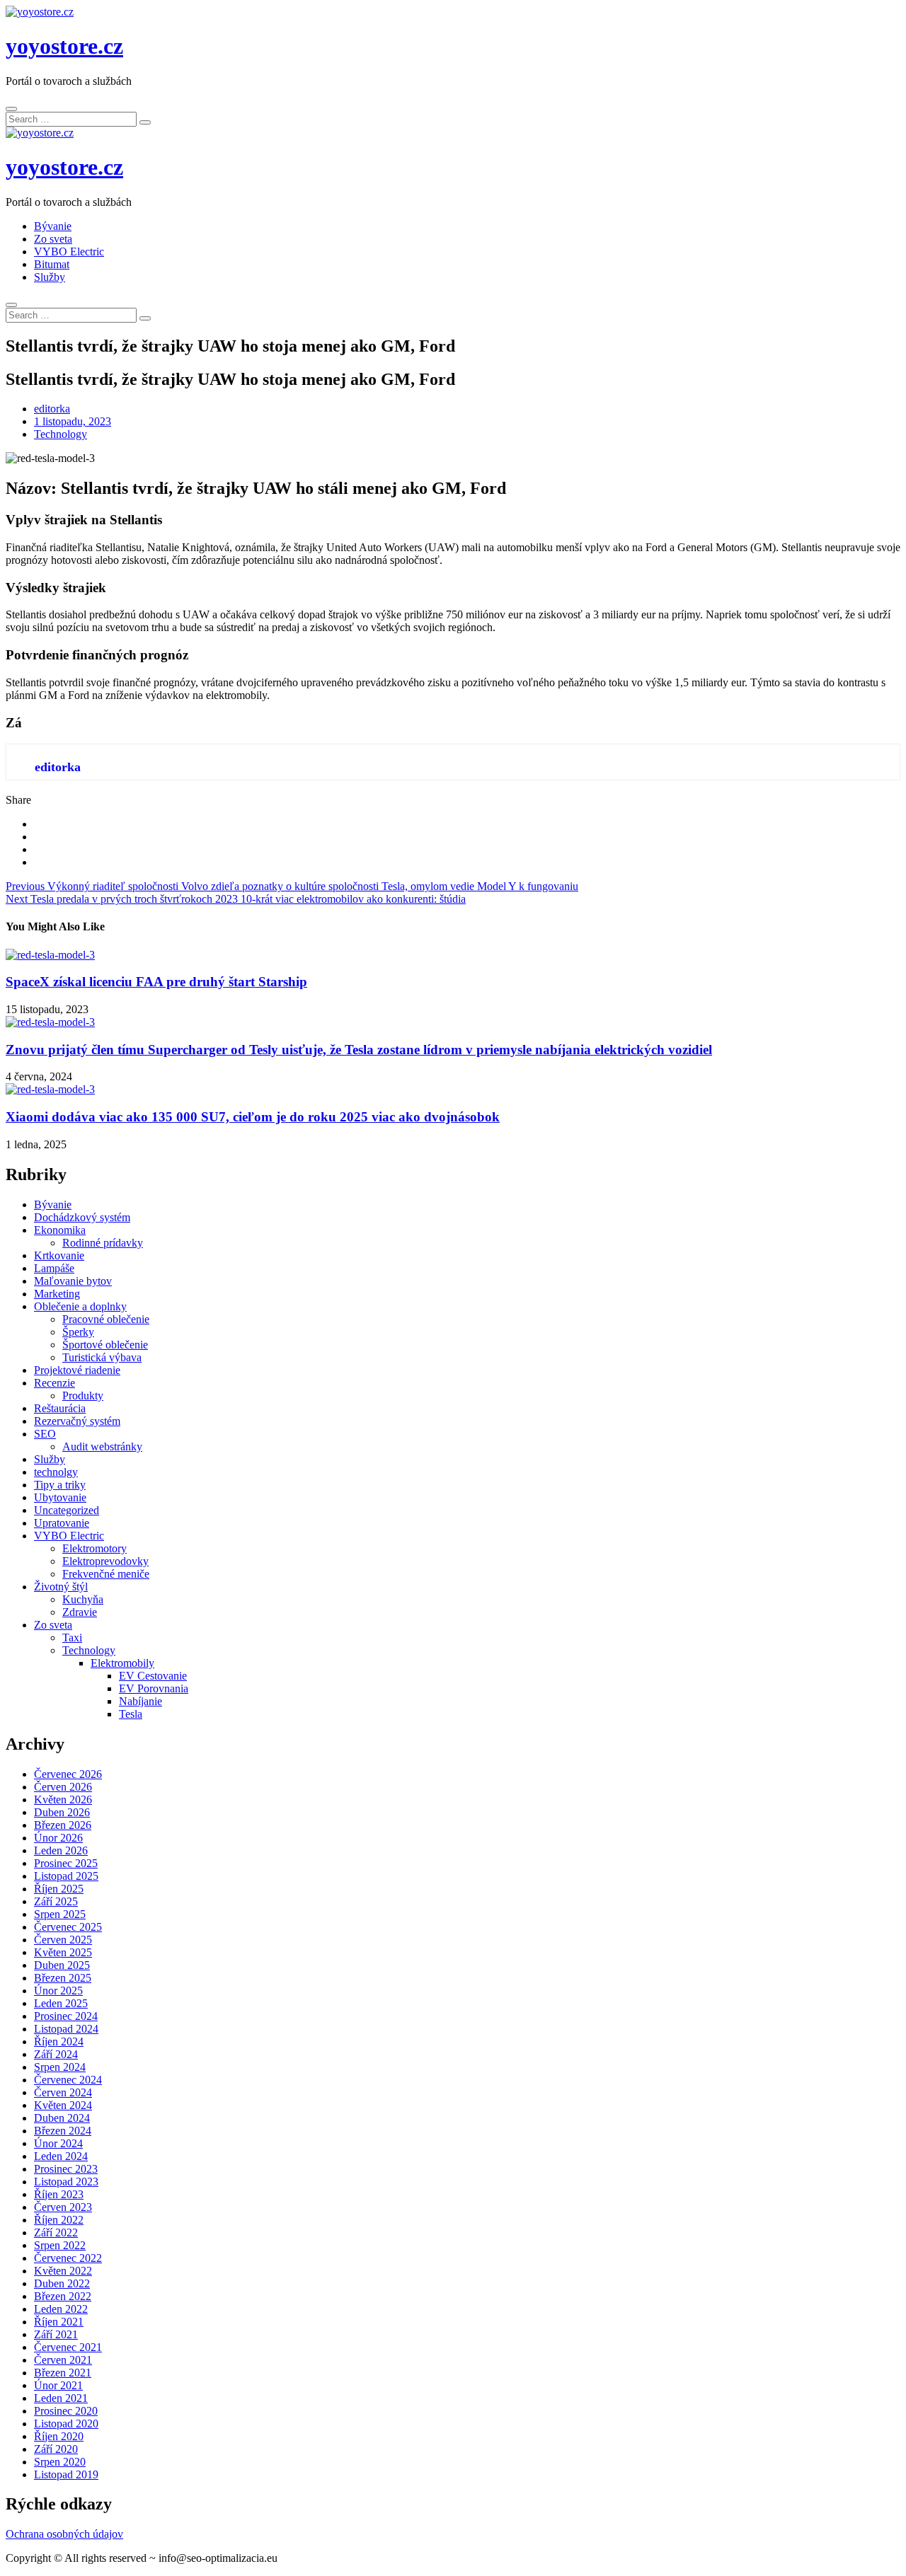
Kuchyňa (83, 1599)
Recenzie (55, 1383)
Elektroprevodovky (105, 1561)
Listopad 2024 (66, 2029)
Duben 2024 (62, 2118)
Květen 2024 (63, 2105)
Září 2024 (56, 2054)
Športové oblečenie (105, 1345)
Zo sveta (53, 239)
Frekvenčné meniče (106, 1574)
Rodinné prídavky (103, 1243)
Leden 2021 (61, 2398)
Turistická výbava (102, 1357)
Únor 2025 (58, 1991)
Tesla (131, 1714)
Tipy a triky (60, 1485)
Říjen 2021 (59, 2322)
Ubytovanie (60, 1497)
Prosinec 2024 (66, 2016)
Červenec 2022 (68, 2258)
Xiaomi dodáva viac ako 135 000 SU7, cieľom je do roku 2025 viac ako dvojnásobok (253, 1117)
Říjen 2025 (59, 1889)
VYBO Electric (69, 252)
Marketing (57, 1294)
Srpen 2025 (60, 1914)
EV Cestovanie (153, 1676)
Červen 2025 (63, 1940)
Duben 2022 (62, 2283)
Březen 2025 (63, 1978)
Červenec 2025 (68, 1927)
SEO (45, 1434)
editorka (52, 409)
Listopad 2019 (66, 2474)
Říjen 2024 (59, 2041)
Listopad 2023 (66, 2182)
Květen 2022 (63, 2271)
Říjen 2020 (59, 2436)
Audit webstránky (102, 1446)
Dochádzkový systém (82, 1217)
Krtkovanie (59, 1255)
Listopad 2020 (66, 2424)
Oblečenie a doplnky (80, 1306)
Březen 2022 (63, 2296)
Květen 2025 (63, 1952)
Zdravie (80, 1612)
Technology (61, 434)
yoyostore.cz (64, 46)
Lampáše (54, 1268)
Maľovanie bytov (73, 1281)
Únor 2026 (58, 1838)
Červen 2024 (63, 2092)
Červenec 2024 (68, 2080)
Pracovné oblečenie (106, 1319)
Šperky (78, 1332)
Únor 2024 (58, 2143)
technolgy (56, 1472)
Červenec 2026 (68, 1774)
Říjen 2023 (59, 2194)
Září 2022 (56, 2233)
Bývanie (53, 226)
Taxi (72, 1638)
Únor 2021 (58, 2385)
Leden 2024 (61, 2156)
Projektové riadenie (77, 1370)
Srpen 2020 (60, 2462)
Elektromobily (122, 1663)
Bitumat (52, 264)
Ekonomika (60, 1230)
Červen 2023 (63, 2207)
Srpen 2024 (60, 2067)
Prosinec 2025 (66, 1863)
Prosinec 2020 (66, 2411)
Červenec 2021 (68, 2347)
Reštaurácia (60, 1408)
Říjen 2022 (59, 2220)
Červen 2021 (63, 2360)
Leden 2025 (61, 2003)
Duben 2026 (62, 1812)
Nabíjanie (141, 1701)
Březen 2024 (63, 2131)
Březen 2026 (63, 1825)
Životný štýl (61, 1587)
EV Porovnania (154, 1688)
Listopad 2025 (66, 1876)
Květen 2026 (63, 1800)
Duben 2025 (62, 1965)
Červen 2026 (63, 1787)
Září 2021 (56, 2334)
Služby (50, 277)
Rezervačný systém (77, 1421)
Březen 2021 (63, 2373)
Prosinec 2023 (66, 2169)
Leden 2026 (61, 1850)
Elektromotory (94, 1548)
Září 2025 (56, 1901)
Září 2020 (56, 2449)
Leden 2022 (61, 2309)
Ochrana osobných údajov (64, 2534)
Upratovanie (62, 1523)
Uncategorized (67, 1510)
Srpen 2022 (60, 2245)
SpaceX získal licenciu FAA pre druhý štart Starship (156, 982)
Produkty (83, 1396)
